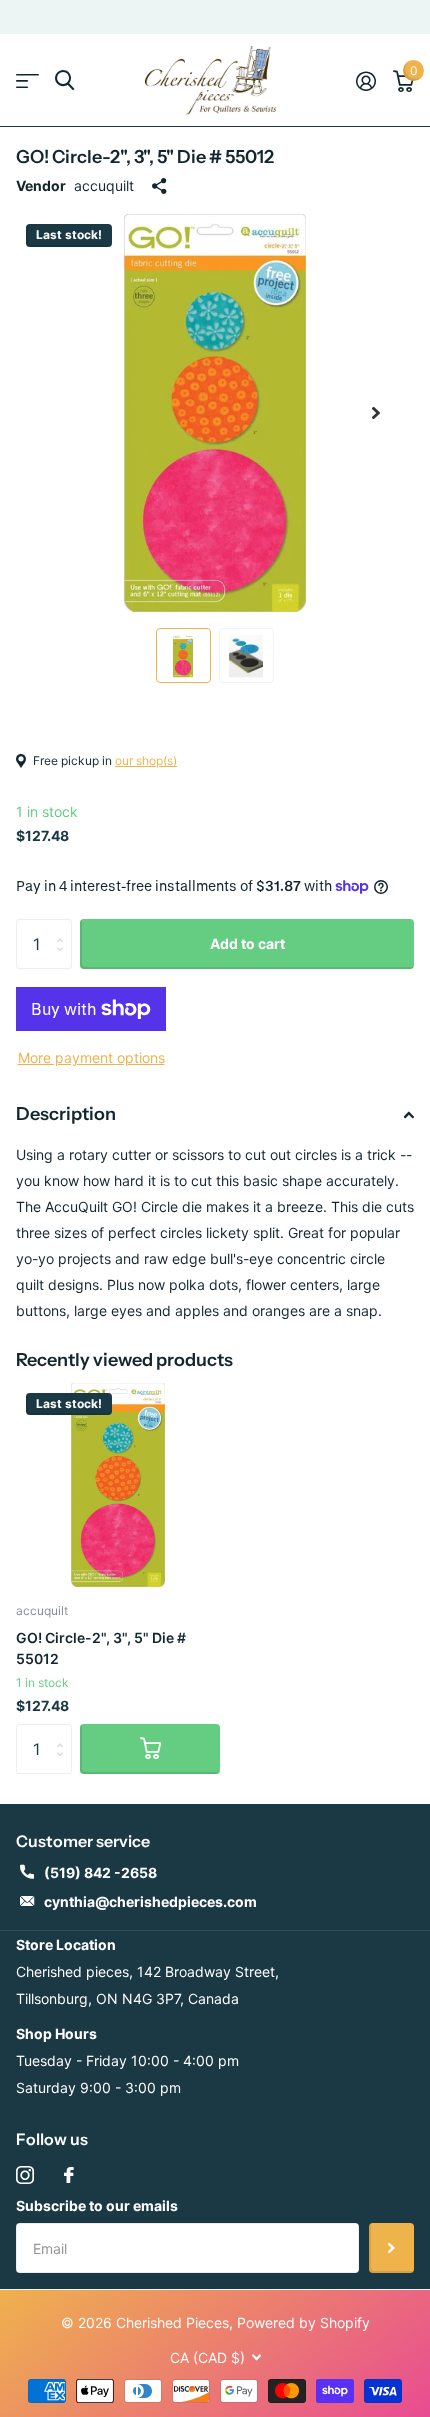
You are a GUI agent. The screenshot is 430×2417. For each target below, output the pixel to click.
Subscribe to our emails (97, 2205)
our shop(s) (146, 760)
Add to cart (247, 943)
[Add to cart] (150, 1749)
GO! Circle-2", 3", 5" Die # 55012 (101, 1648)
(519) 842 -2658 (100, 1872)
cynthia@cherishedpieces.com (150, 1901)
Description (66, 1114)
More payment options (91, 1057)
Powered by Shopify (303, 2322)
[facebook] (69, 2175)
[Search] (64, 80)
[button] (376, 413)
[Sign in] (365, 81)
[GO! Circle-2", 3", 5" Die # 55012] (118, 1485)
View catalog (27, 80)
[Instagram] (25, 2175)
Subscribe (391, 2248)
